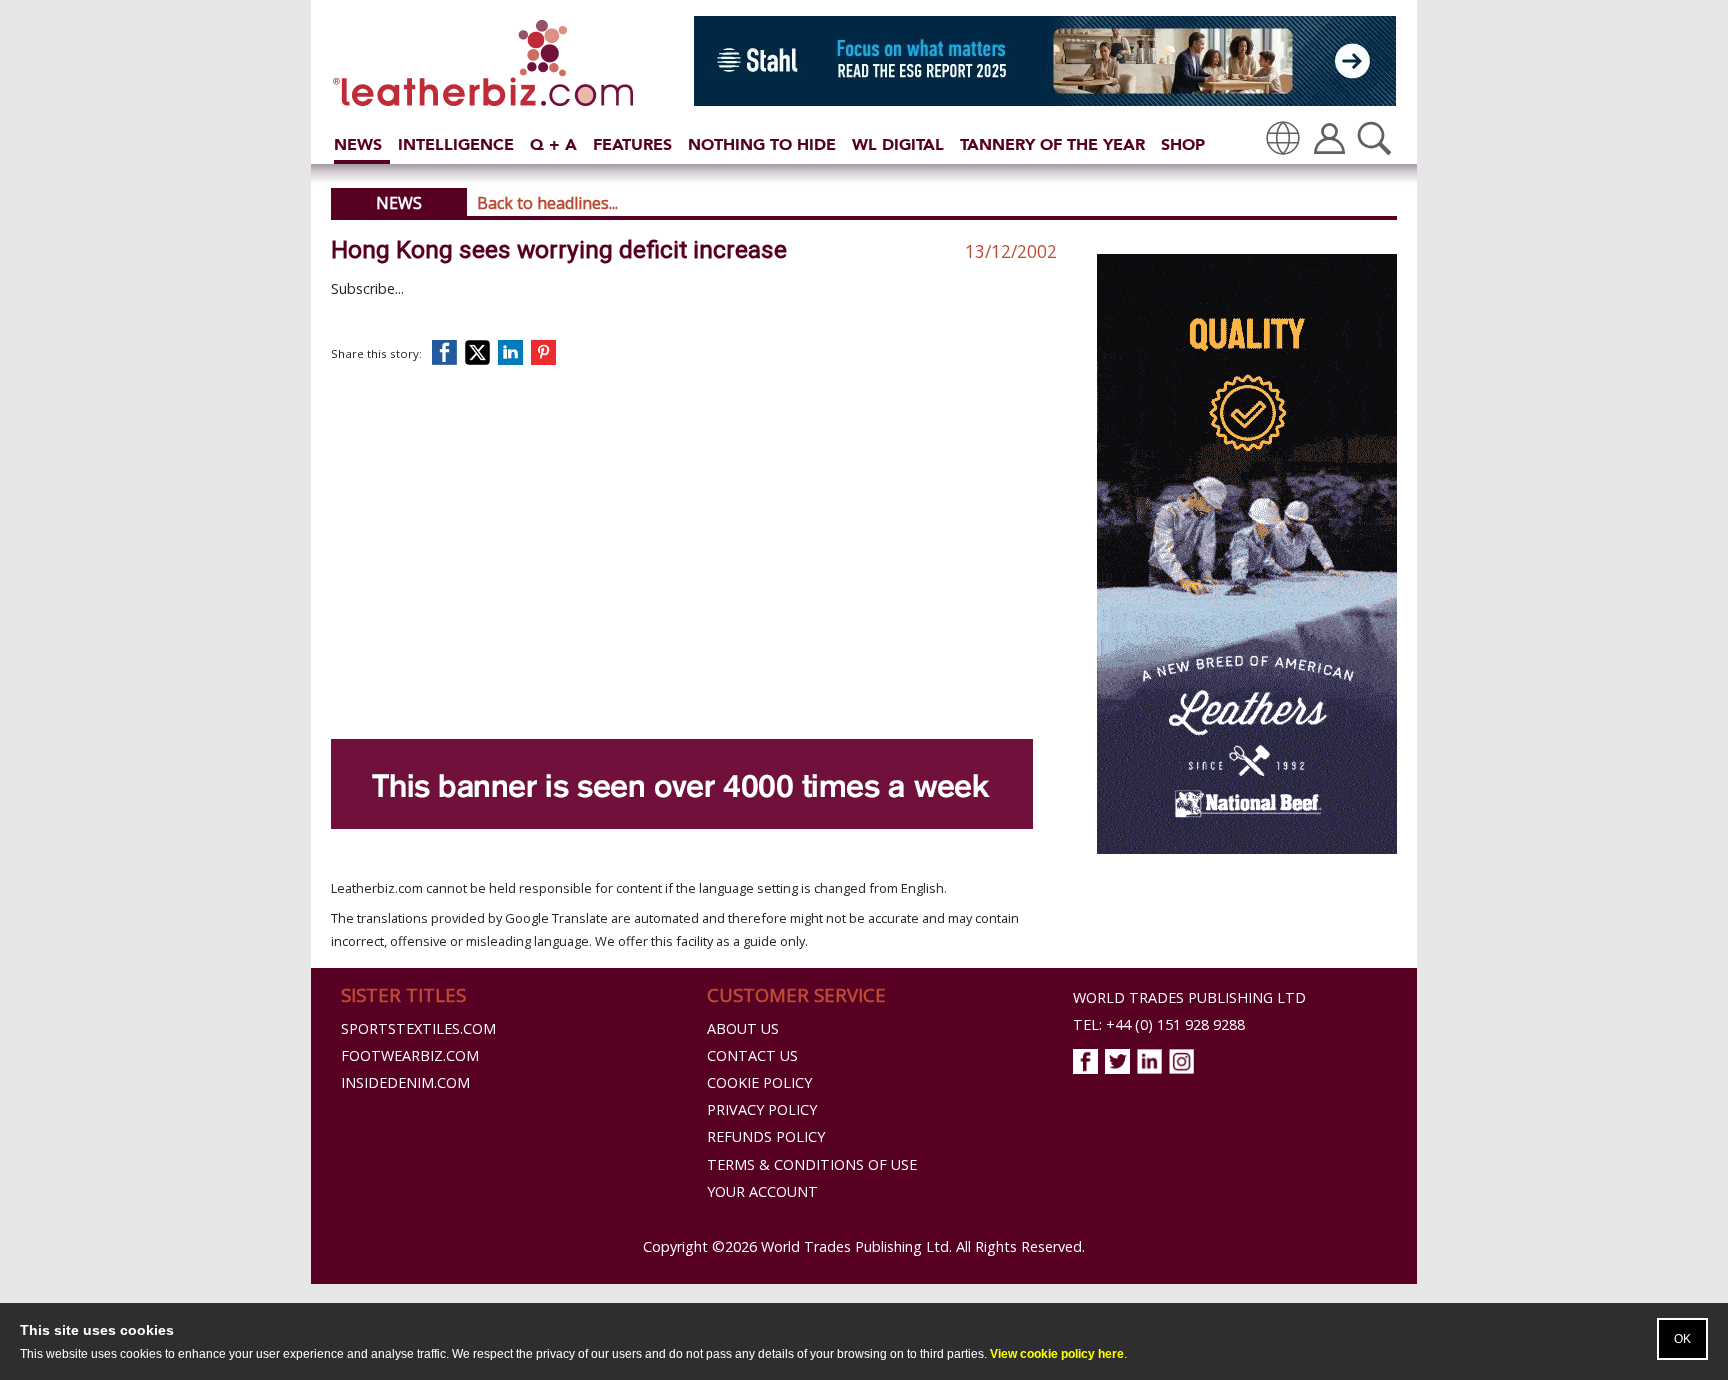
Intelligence (456, 144)
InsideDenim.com (405, 1082)
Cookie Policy (759, 1082)
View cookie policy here (1057, 1354)
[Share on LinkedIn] (514, 352)
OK (1682, 1339)
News (358, 144)
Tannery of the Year (1052, 144)
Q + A (553, 144)
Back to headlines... (547, 203)
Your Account (762, 1191)
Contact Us (752, 1055)
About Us (743, 1028)
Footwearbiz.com (410, 1055)
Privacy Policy (762, 1109)
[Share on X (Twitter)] (481, 352)
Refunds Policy (766, 1136)
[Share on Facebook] (449, 352)
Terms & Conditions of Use (812, 1164)
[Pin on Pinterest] (547, 352)
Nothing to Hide (762, 144)
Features (632, 144)
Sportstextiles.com (418, 1028)
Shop (1183, 144)
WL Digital (898, 144)
